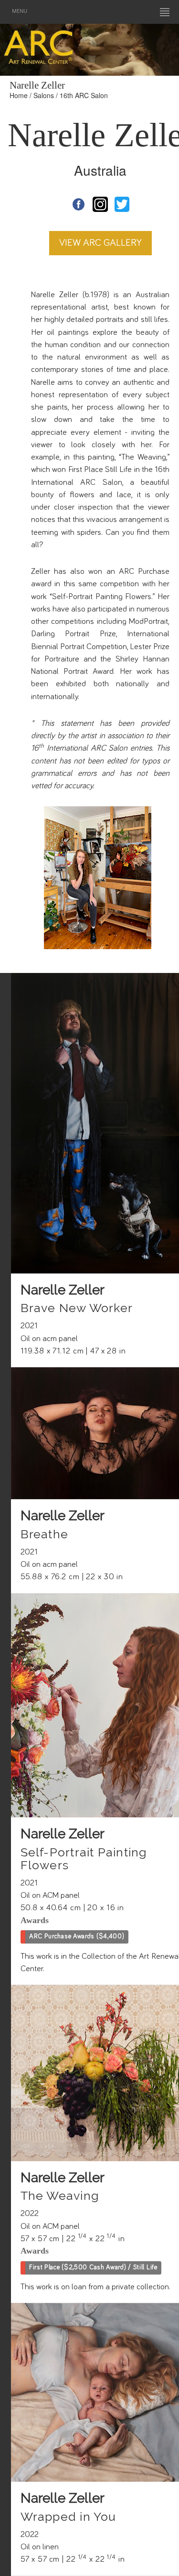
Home (19, 95)
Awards (35, 1920)
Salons (44, 95)
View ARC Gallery (100, 243)
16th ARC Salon (84, 95)
